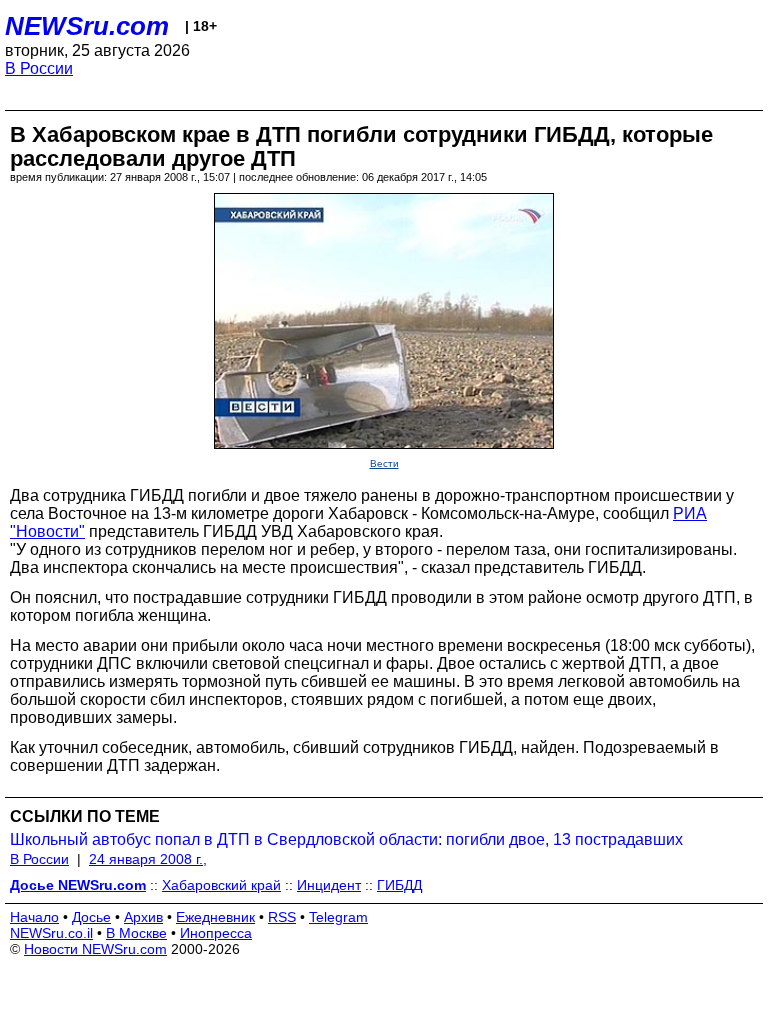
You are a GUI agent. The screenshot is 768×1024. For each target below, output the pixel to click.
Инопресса (216, 933)
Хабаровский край (221, 885)
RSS (282, 917)
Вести (384, 463)
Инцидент (329, 885)
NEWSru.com (87, 26)
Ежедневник (215, 917)
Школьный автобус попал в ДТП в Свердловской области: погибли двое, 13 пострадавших (346, 839)
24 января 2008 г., (148, 859)
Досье (91, 917)
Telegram (338, 917)
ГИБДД (399, 885)
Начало (34, 917)
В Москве (136, 933)
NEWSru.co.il (51, 933)
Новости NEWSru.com (95, 949)
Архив (143, 917)
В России (39, 68)
